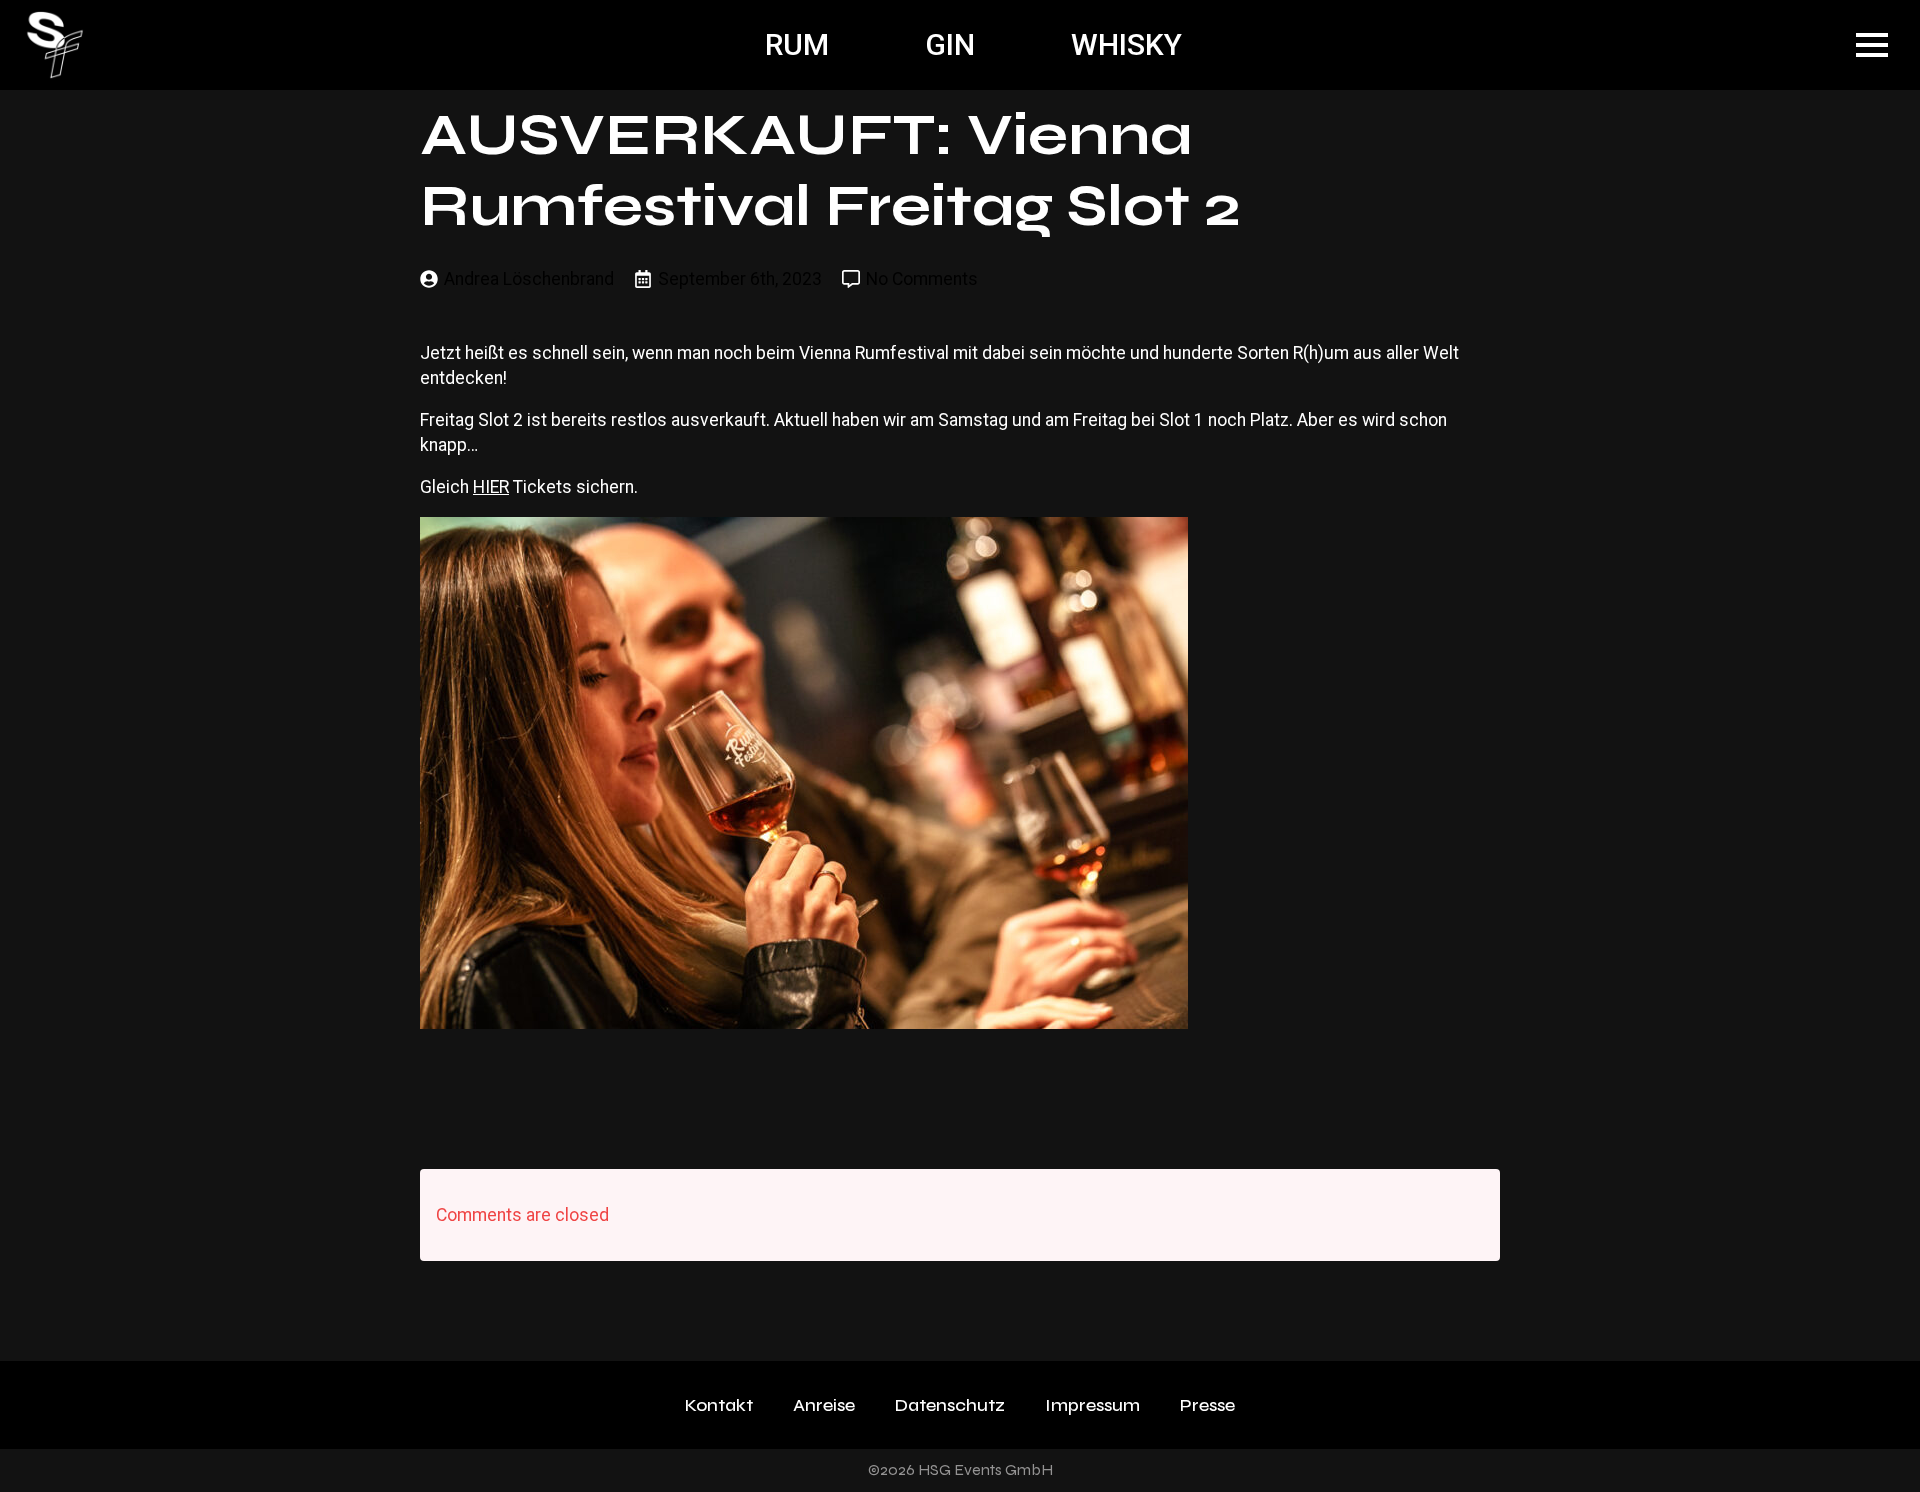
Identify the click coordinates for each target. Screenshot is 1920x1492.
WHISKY (1126, 44)
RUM (797, 44)
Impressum (1092, 1405)
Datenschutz (950, 1405)
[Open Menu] (1872, 45)
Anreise (824, 1405)
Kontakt (719, 1405)
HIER (491, 487)
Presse (1207, 1405)
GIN (950, 44)
